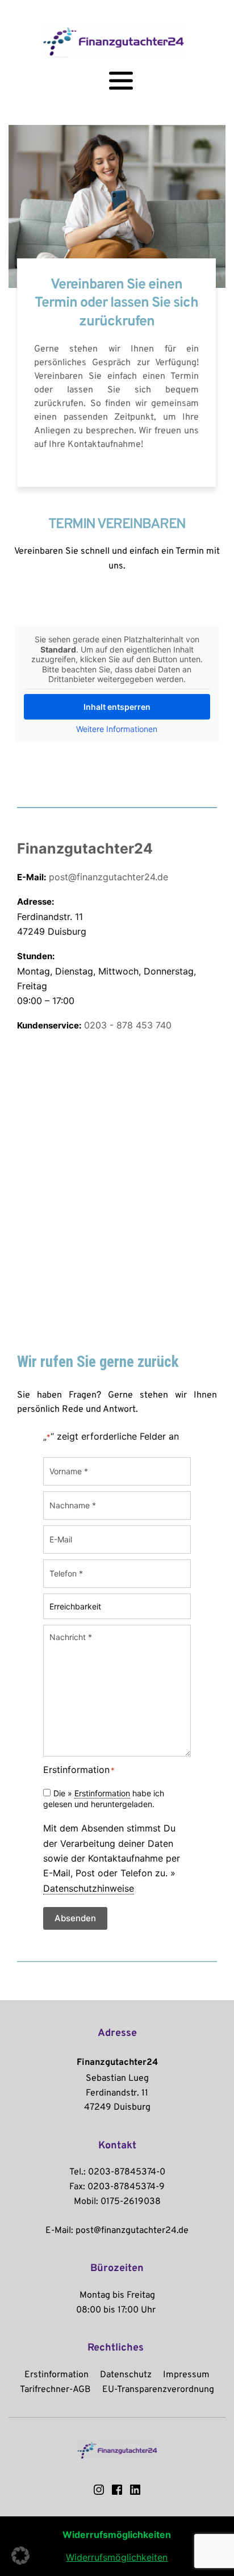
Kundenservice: (49, 1025)
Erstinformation (102, 1793)
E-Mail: (32, 877)
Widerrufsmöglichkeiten (117, 2557)
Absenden (75, 1918)
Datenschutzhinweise (89, 1888)
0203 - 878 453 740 (128, 1025)
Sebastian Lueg (117, 2079)
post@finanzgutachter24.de (108, 877)
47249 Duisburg (117, 2107)
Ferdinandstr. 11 (117, 2093)
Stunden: (36, 956)
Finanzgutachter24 (85, 848)
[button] (20, 2556)
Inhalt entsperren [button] (117, 707)
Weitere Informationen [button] (117, 729)
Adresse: (35, 902)
